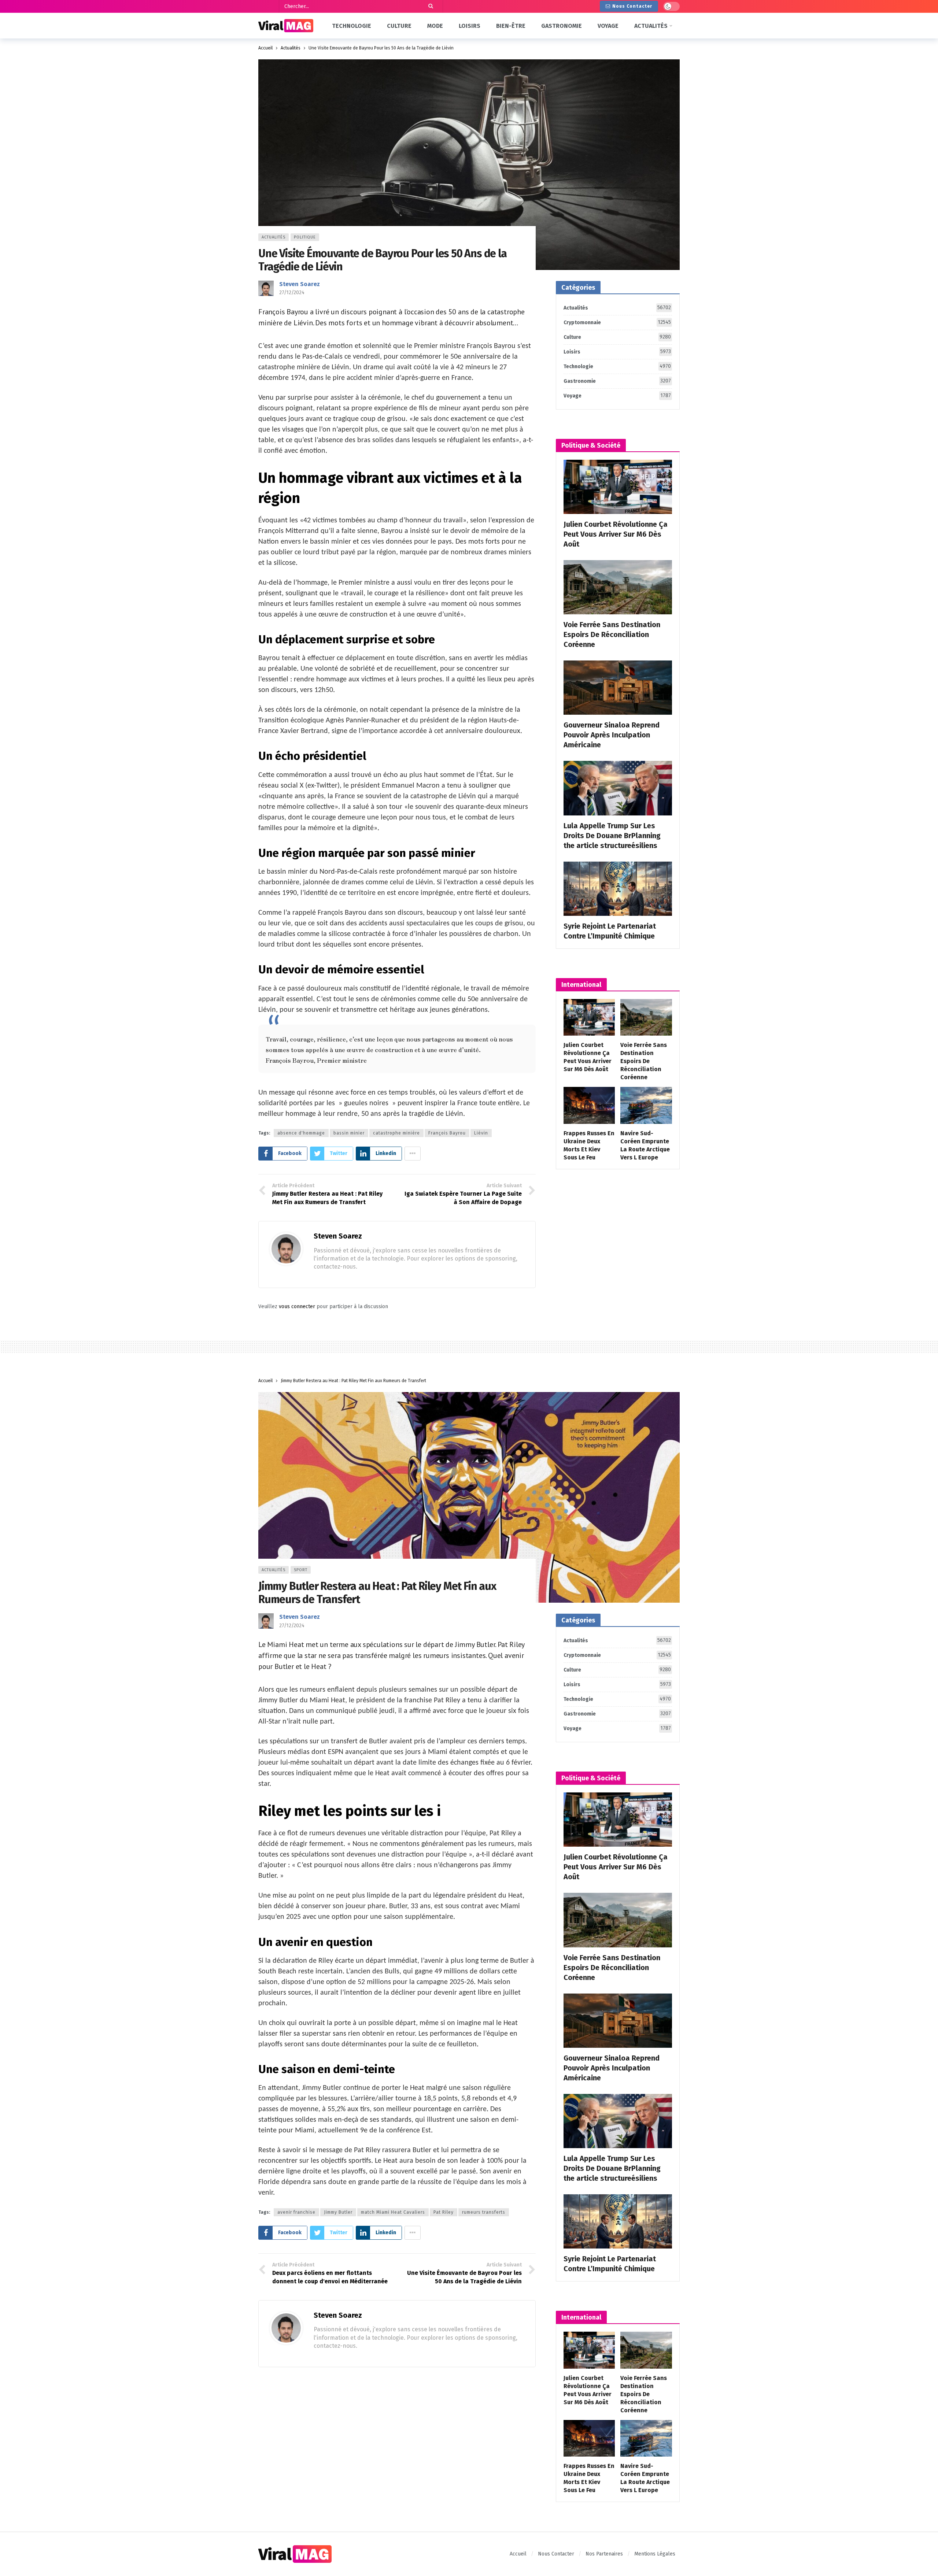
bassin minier (349, 1133)
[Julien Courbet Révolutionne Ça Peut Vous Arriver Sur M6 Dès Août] (618, 487)
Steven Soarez (300, 284)
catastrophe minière (396, 1133)
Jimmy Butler (338, 2212)
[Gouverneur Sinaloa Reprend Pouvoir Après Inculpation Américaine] (618, 688)
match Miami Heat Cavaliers (393, 2212)
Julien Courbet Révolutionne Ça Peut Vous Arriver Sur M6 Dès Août (616, 534)
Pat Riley (444, 2212)
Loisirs (617, 352)
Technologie (617, 366)
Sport (301, 1570)
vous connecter (297, 1306)
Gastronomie (617, 381)
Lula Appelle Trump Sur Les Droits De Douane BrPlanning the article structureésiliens (612, 836)
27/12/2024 (292, 293)
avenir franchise (296, 2212)
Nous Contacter (632, 6)
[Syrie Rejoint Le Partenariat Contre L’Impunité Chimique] (618, 889)
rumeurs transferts (484, 2212)
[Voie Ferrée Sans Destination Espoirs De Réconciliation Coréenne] (618, 587)
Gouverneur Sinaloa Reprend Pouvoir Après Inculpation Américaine (612, 735)
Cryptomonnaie (617, 322)
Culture (617, 337)
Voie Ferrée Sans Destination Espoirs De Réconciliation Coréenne (612, 634)
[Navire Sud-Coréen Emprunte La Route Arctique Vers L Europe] (646, 1105)
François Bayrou (447, 1133)
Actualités (274, 237)
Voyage (617, 396)
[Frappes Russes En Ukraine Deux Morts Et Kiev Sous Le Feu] (589, 1105)
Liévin (481, 1133)
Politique (305, 237)
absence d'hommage (301, 1133)
